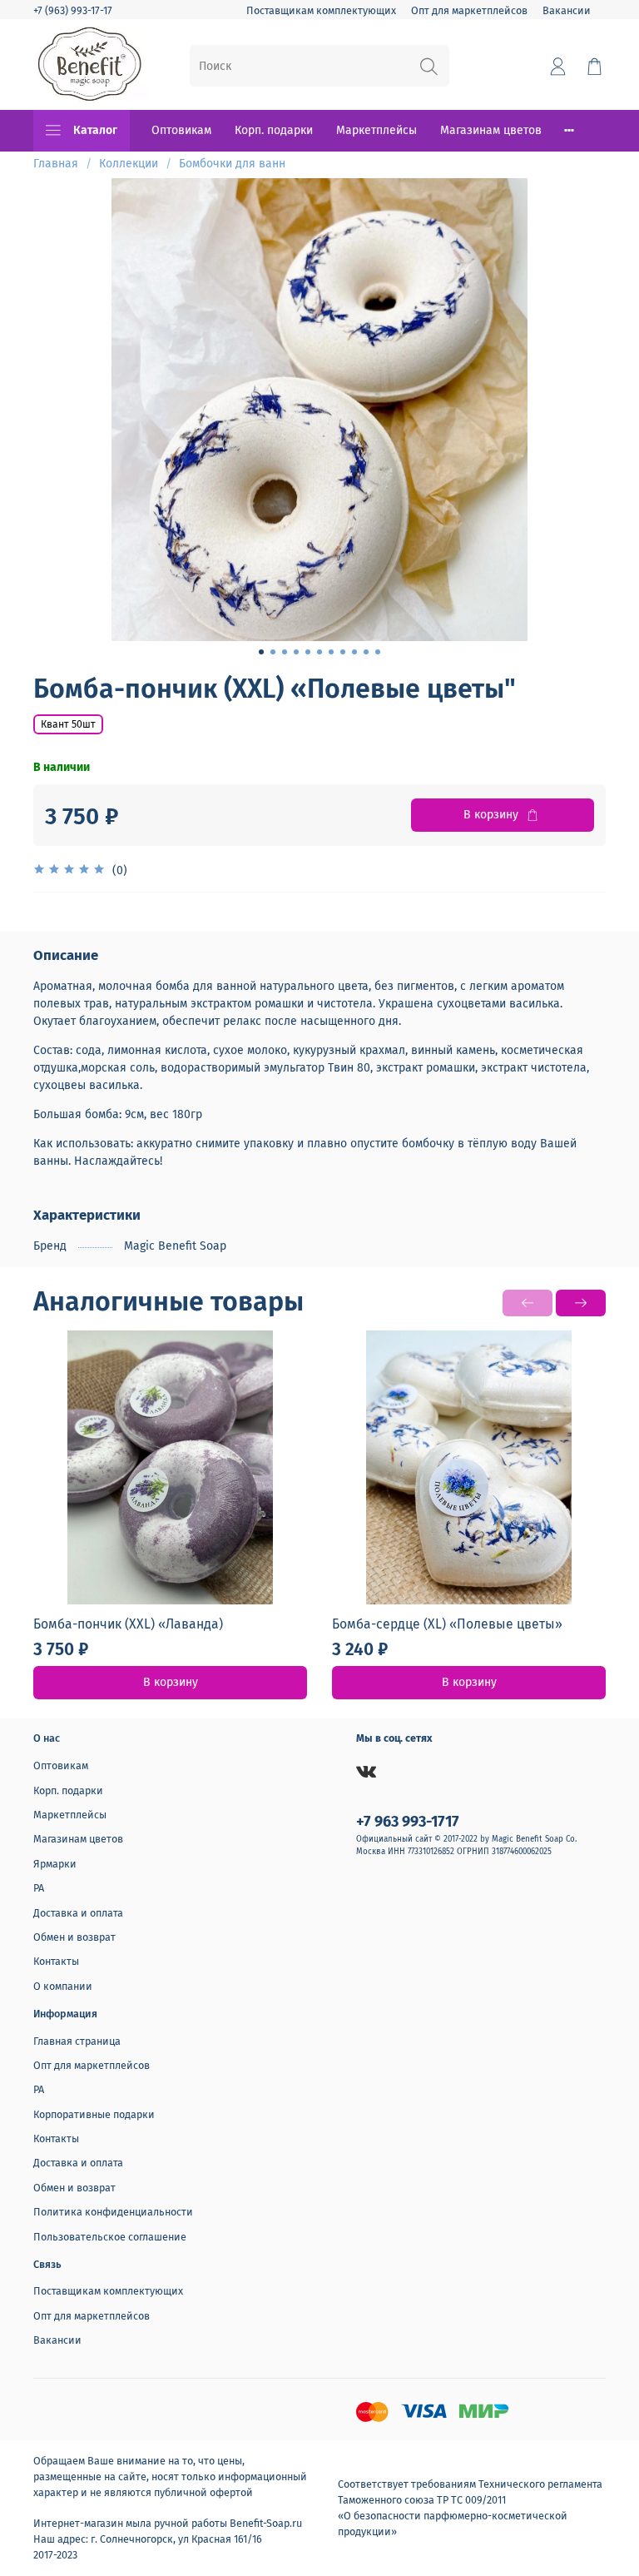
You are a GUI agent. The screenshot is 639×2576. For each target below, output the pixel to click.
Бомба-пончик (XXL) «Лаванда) (128, 1624)
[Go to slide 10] (366, 652)
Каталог (95, 130)
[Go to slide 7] (331, 652)
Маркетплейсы (376, 130)
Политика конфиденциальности (113, 2212)
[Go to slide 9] (354, 652)
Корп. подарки (274, 130)
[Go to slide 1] (261, 652)
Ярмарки (55, 1864)
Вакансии (567, 10)
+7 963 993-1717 (408, 1822)
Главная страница (77, 2041)
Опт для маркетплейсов (469, 10)
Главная (56, 164)
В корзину (171, 1682)
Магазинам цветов (491, 130)
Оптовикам (181, 130)
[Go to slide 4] (296, 652)
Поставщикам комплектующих (321, 10)
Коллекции (129, 164)
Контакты (56, 1961)
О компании (63, 1986)
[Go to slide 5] (308, 652)
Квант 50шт (68, 724)
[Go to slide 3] (285, 652)
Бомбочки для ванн (232, 164)
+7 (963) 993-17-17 (73, 10)
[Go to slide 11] (378, 652)
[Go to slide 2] (273, 652)
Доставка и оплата (78, 1913)
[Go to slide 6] (319, 652)
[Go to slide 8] (343, 652)
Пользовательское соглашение (110, 2237)
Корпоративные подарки (94, 2114)
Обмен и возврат (74, 1937)
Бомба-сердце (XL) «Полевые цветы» (447, 1624)
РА (39, 1888)
